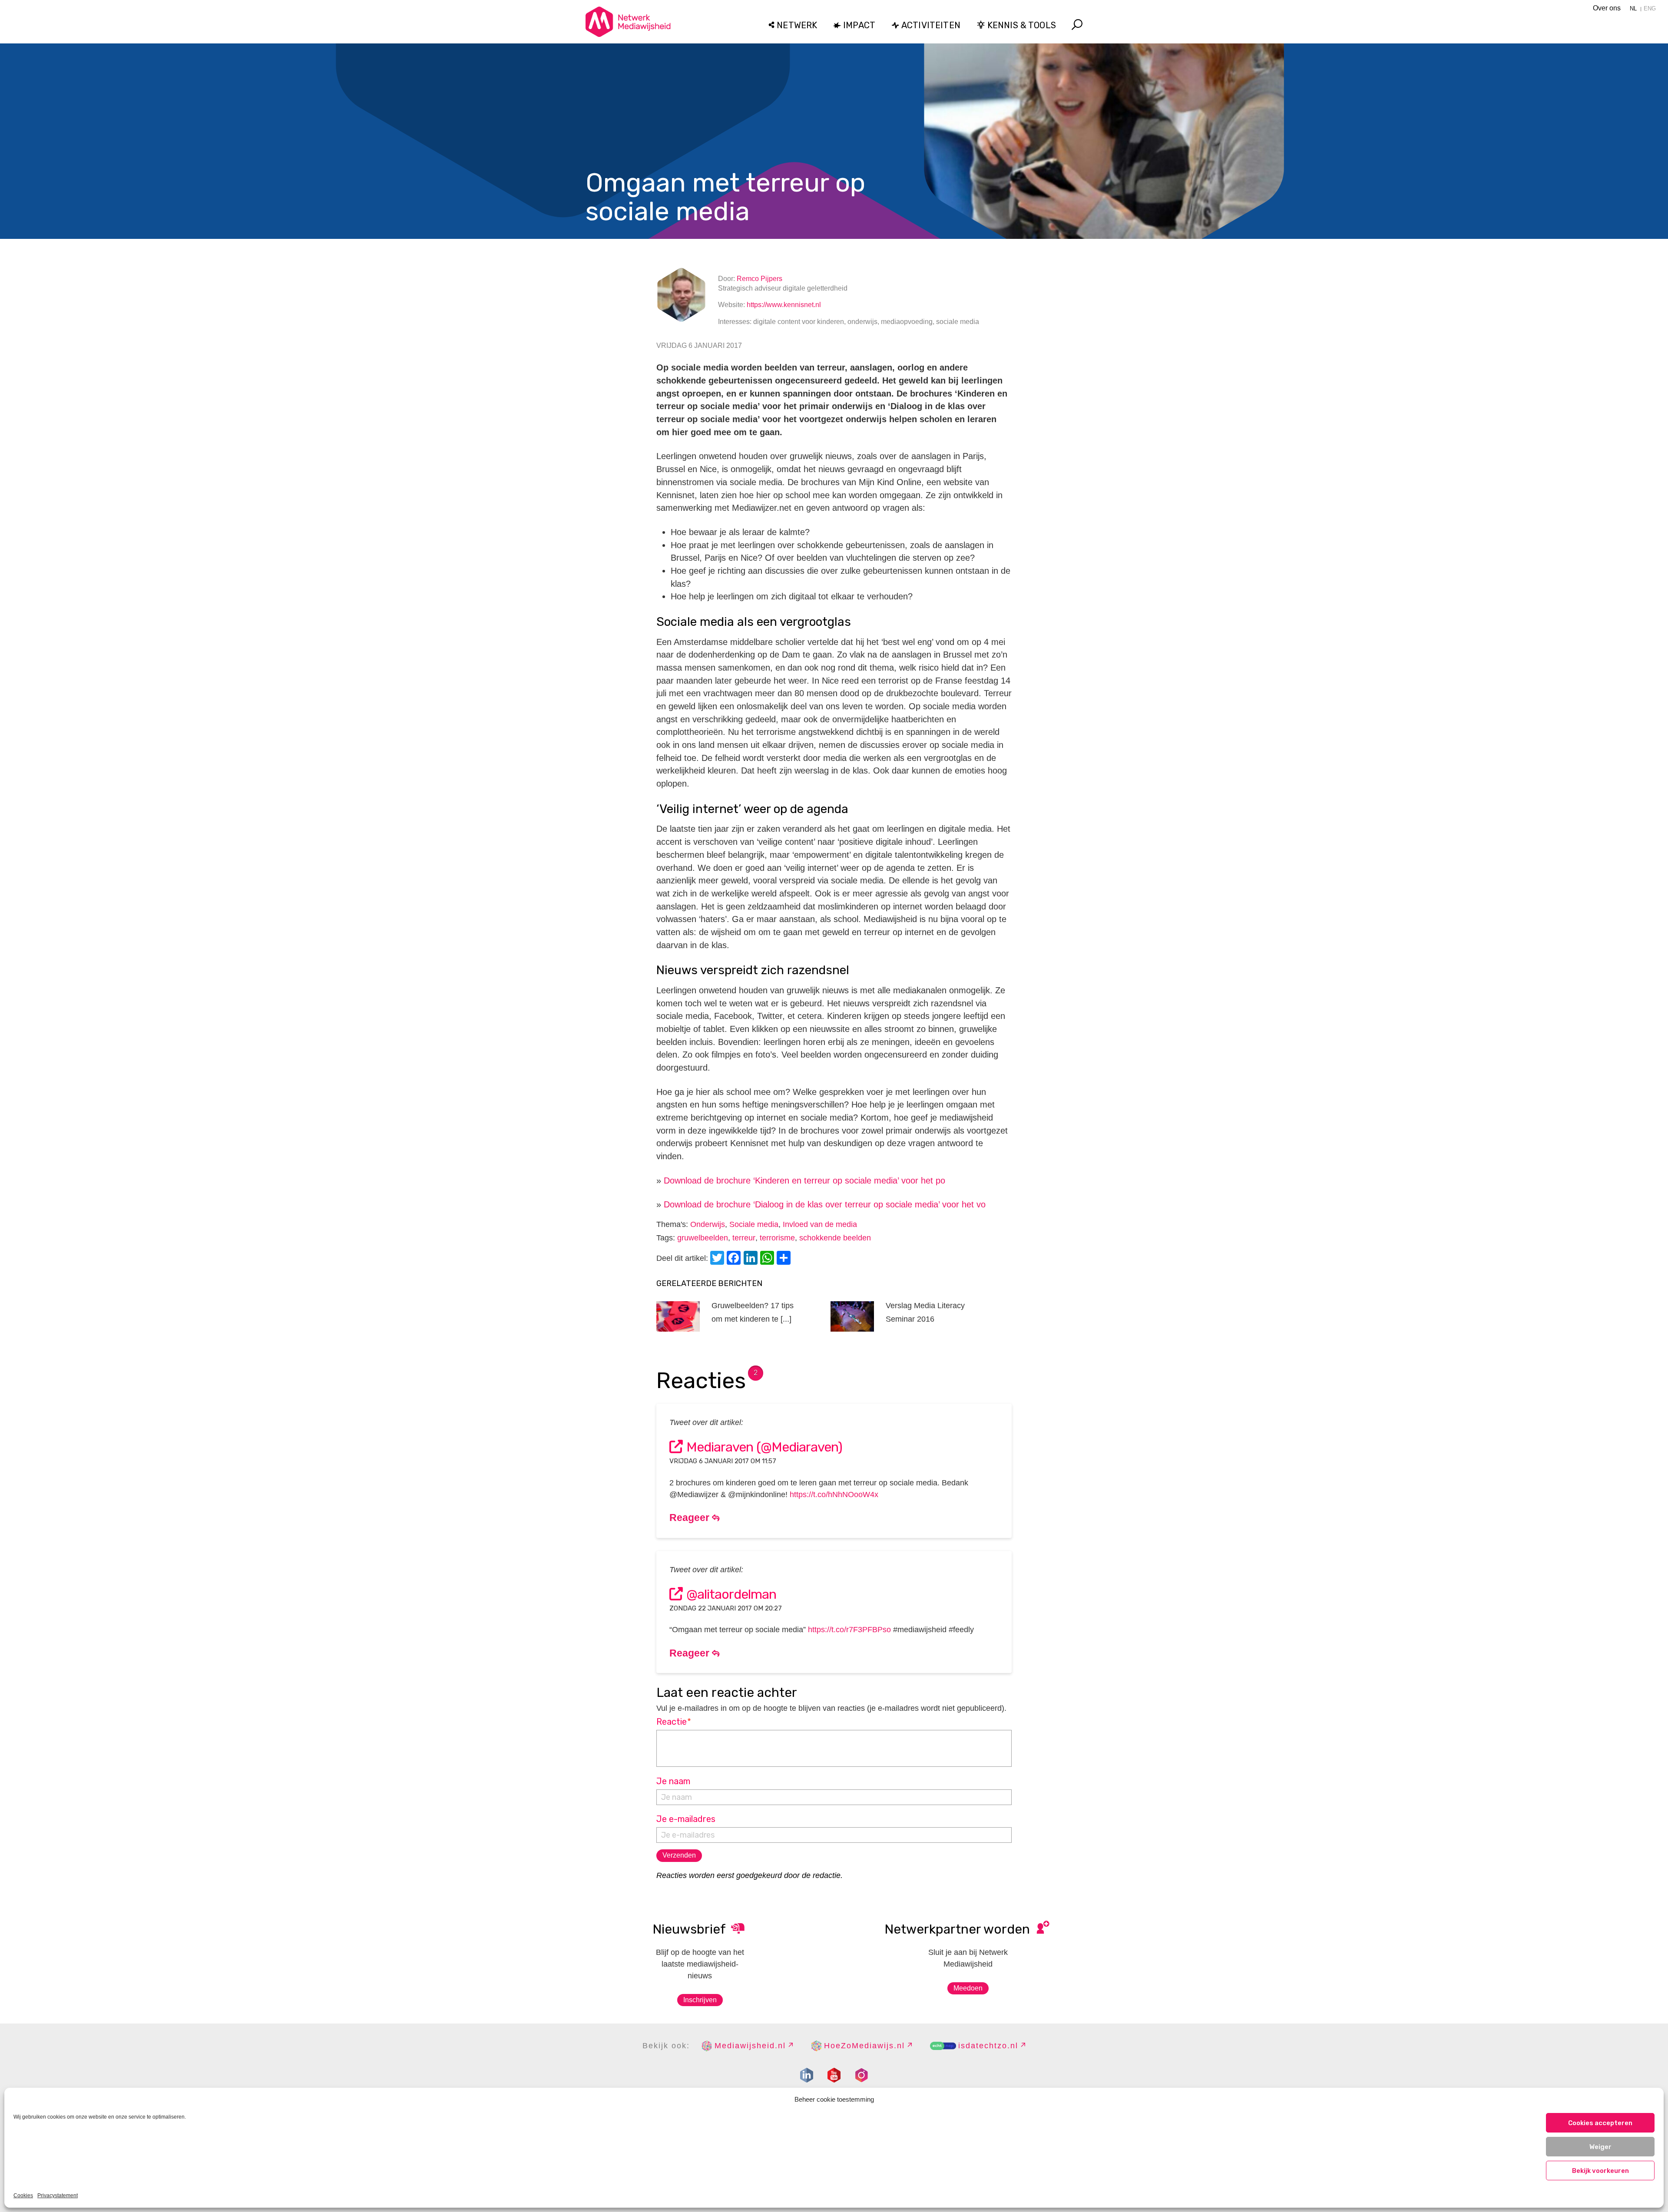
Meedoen (968, 1988)
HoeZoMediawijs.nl (864, 2046)
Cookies (23, 2195)
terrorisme (777, 1238)
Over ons (1607, 8)
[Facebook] (735, 1259)
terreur (744, 1238)
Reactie (674, 1722)
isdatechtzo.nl (988, 2046)
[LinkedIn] (752, 1259)
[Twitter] (718, 1259)
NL (1633, 8)
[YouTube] (834, 2075)
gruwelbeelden (703, 1238)
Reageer (691, 1518)
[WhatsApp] (768, 1259)
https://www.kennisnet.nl (784, 305)
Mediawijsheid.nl (750, 2046)
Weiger (1600, 2147)
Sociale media (754, 1224)
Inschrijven (700, 2000)
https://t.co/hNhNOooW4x (834, 1495)
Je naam (673, 1781)
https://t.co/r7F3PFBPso (849, 1630)
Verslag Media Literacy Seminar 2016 (925, 1312)
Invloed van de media (820, 1224)
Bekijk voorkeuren (1600, 2171)
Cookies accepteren (1600, 2123)
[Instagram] (861, 2075)
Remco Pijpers (760, 279)
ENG (1650, 8)
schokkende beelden (835, 1238)
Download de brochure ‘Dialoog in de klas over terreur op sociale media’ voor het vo (825, 1204)
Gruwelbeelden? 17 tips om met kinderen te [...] (753, 1312)
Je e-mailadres (686, 1819)
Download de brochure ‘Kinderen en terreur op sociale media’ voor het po (804, 1180)
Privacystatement (58, 2195)
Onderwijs (708, 1224)
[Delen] (785, 1259)
